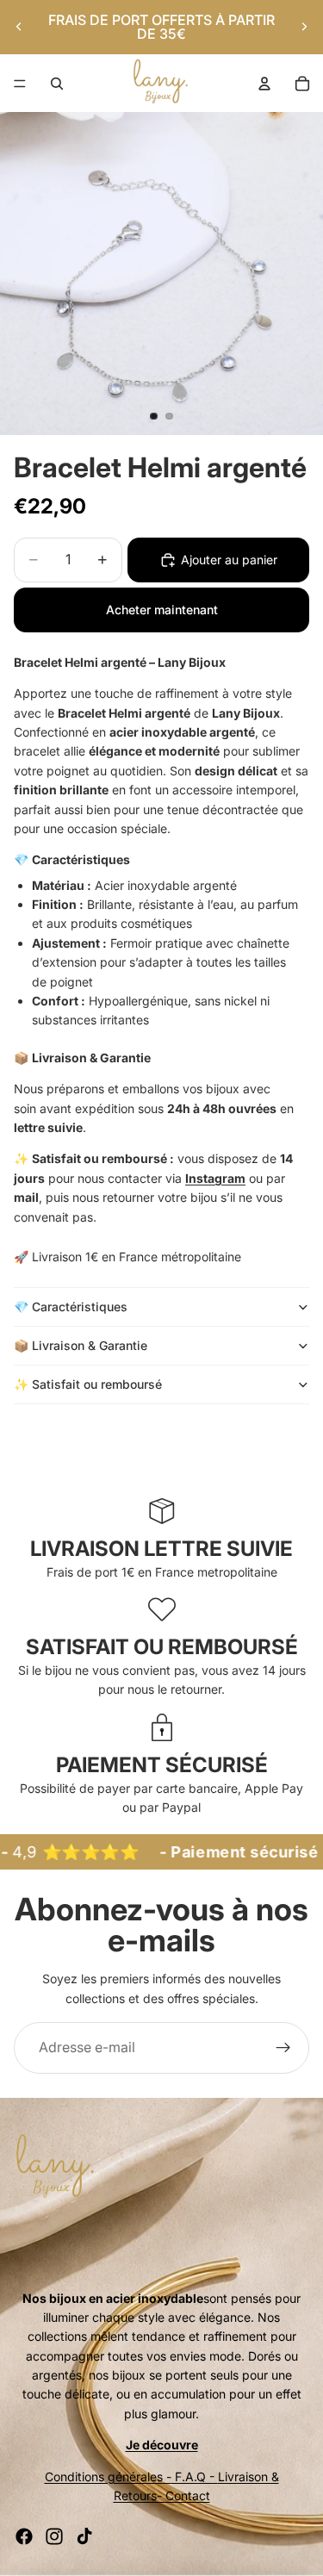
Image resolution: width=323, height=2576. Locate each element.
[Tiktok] (84, 2536)
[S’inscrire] (283, 2048)
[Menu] (20, 84)
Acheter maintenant (162, 610)
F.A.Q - (195, 2476)
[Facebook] (24, 2536)
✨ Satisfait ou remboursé (90, 1384)
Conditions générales (104, 2476)
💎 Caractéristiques (71, 1307)
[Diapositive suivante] (304, 27)
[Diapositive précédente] (19, 27)
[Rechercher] (57, 84)
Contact (188, 2495)
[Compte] (264, 84)
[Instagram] (54, 2536)
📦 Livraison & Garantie (81, 1345)
